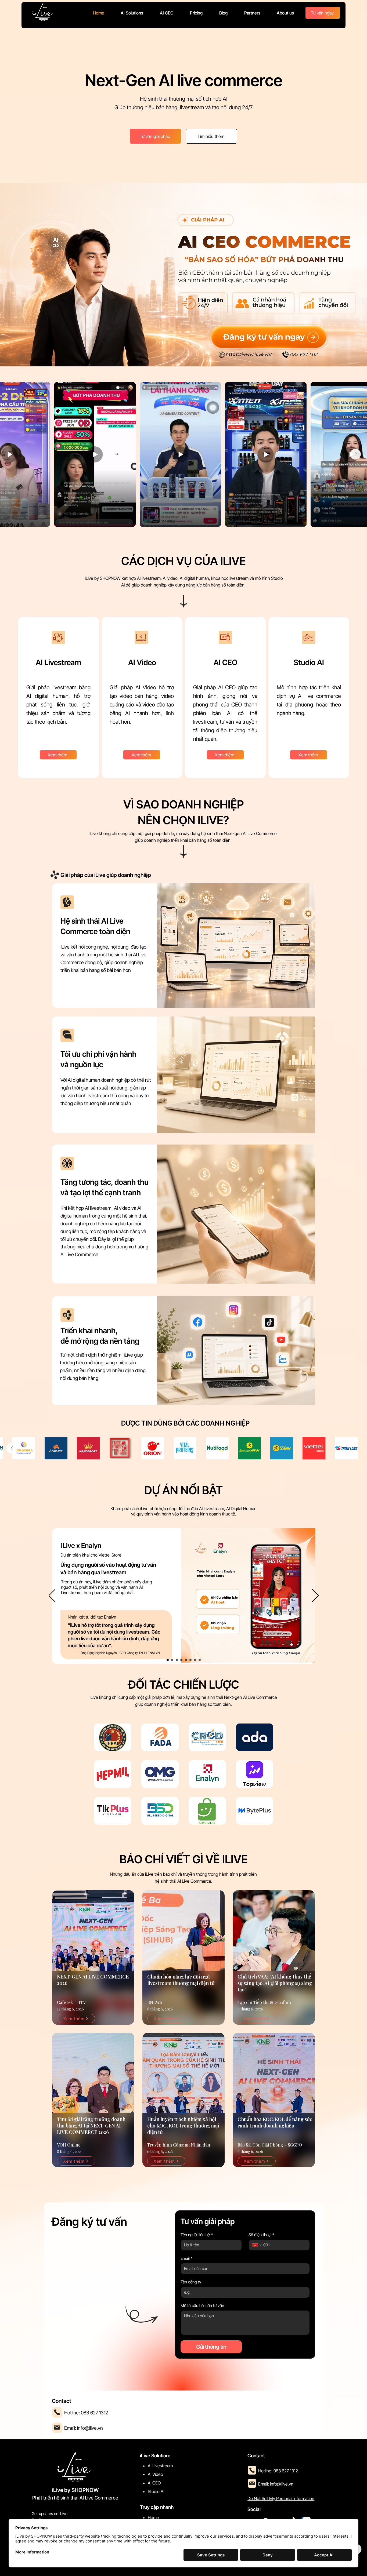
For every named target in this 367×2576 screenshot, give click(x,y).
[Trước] (52, 1596)
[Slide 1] (168, 1660)
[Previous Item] (12, 454)
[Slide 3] (177, 1660)
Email (187, 2258)
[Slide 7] (195, 1660)
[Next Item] (355, 454)
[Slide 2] (172, 1660)
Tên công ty (191, 2282)
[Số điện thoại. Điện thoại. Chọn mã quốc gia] (257, 2245)
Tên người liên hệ (197, 2235)
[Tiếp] (315, 1596)
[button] (132, 13)
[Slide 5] (186, 1660)
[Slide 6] (190, 1660)
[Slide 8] (200, 1660)
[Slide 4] (181, 1660)
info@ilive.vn (90, 2428)
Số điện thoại (261, 2235)
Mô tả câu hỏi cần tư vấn (202, 2306)
